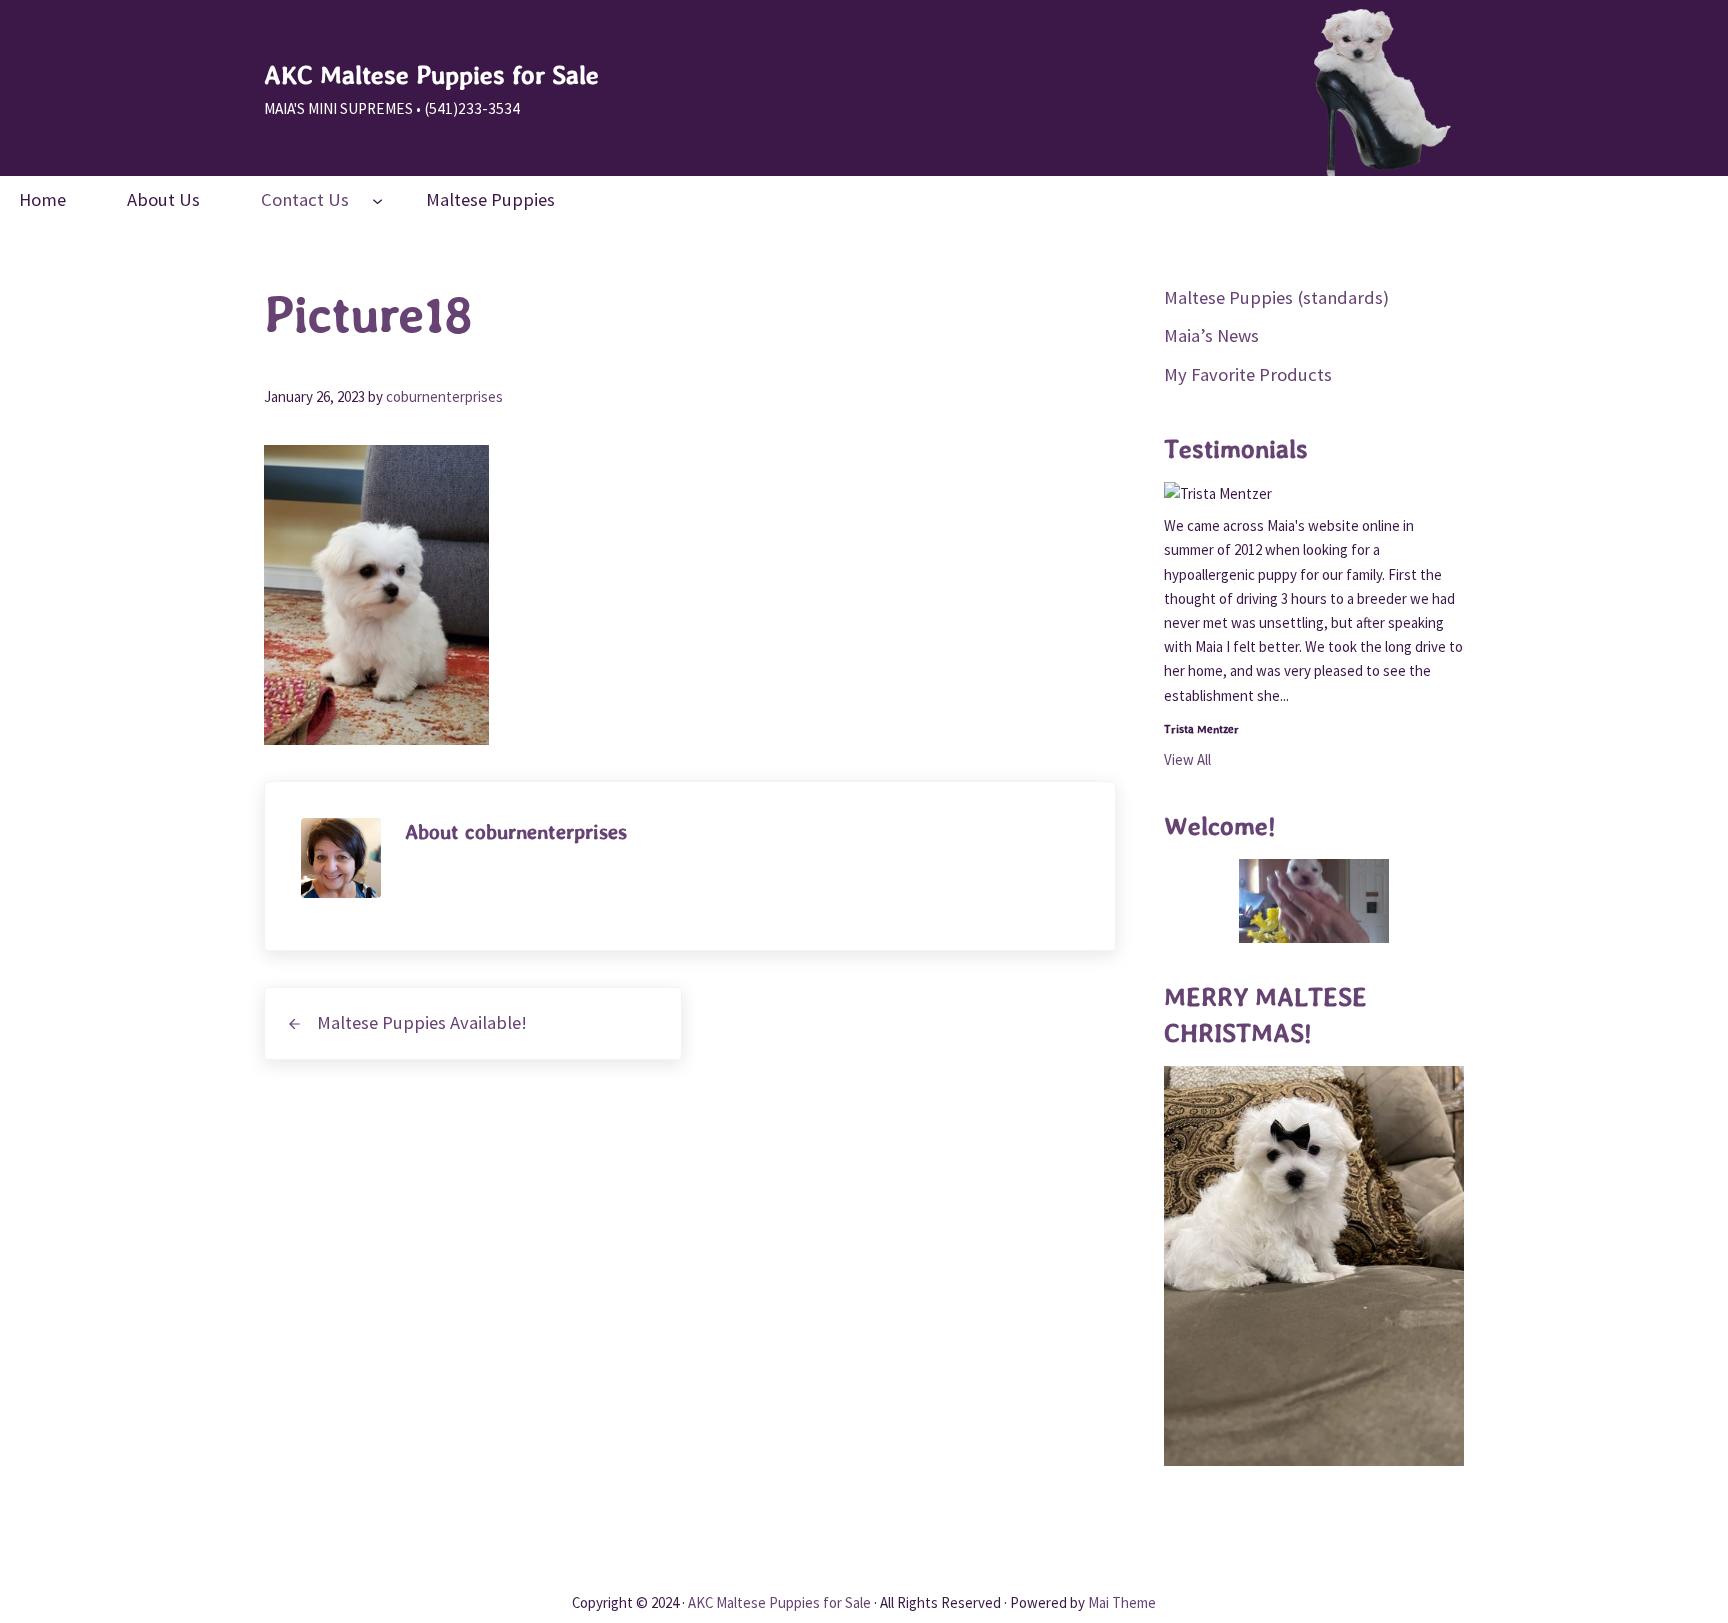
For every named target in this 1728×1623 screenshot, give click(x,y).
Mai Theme (1122, 1602)
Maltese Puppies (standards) (1276, 297)
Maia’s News (1211, 335)
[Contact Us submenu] (377, 200)
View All (1187, 759)
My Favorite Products (1248, 374)
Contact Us (305, 199)
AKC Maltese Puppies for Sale (431, 74)
